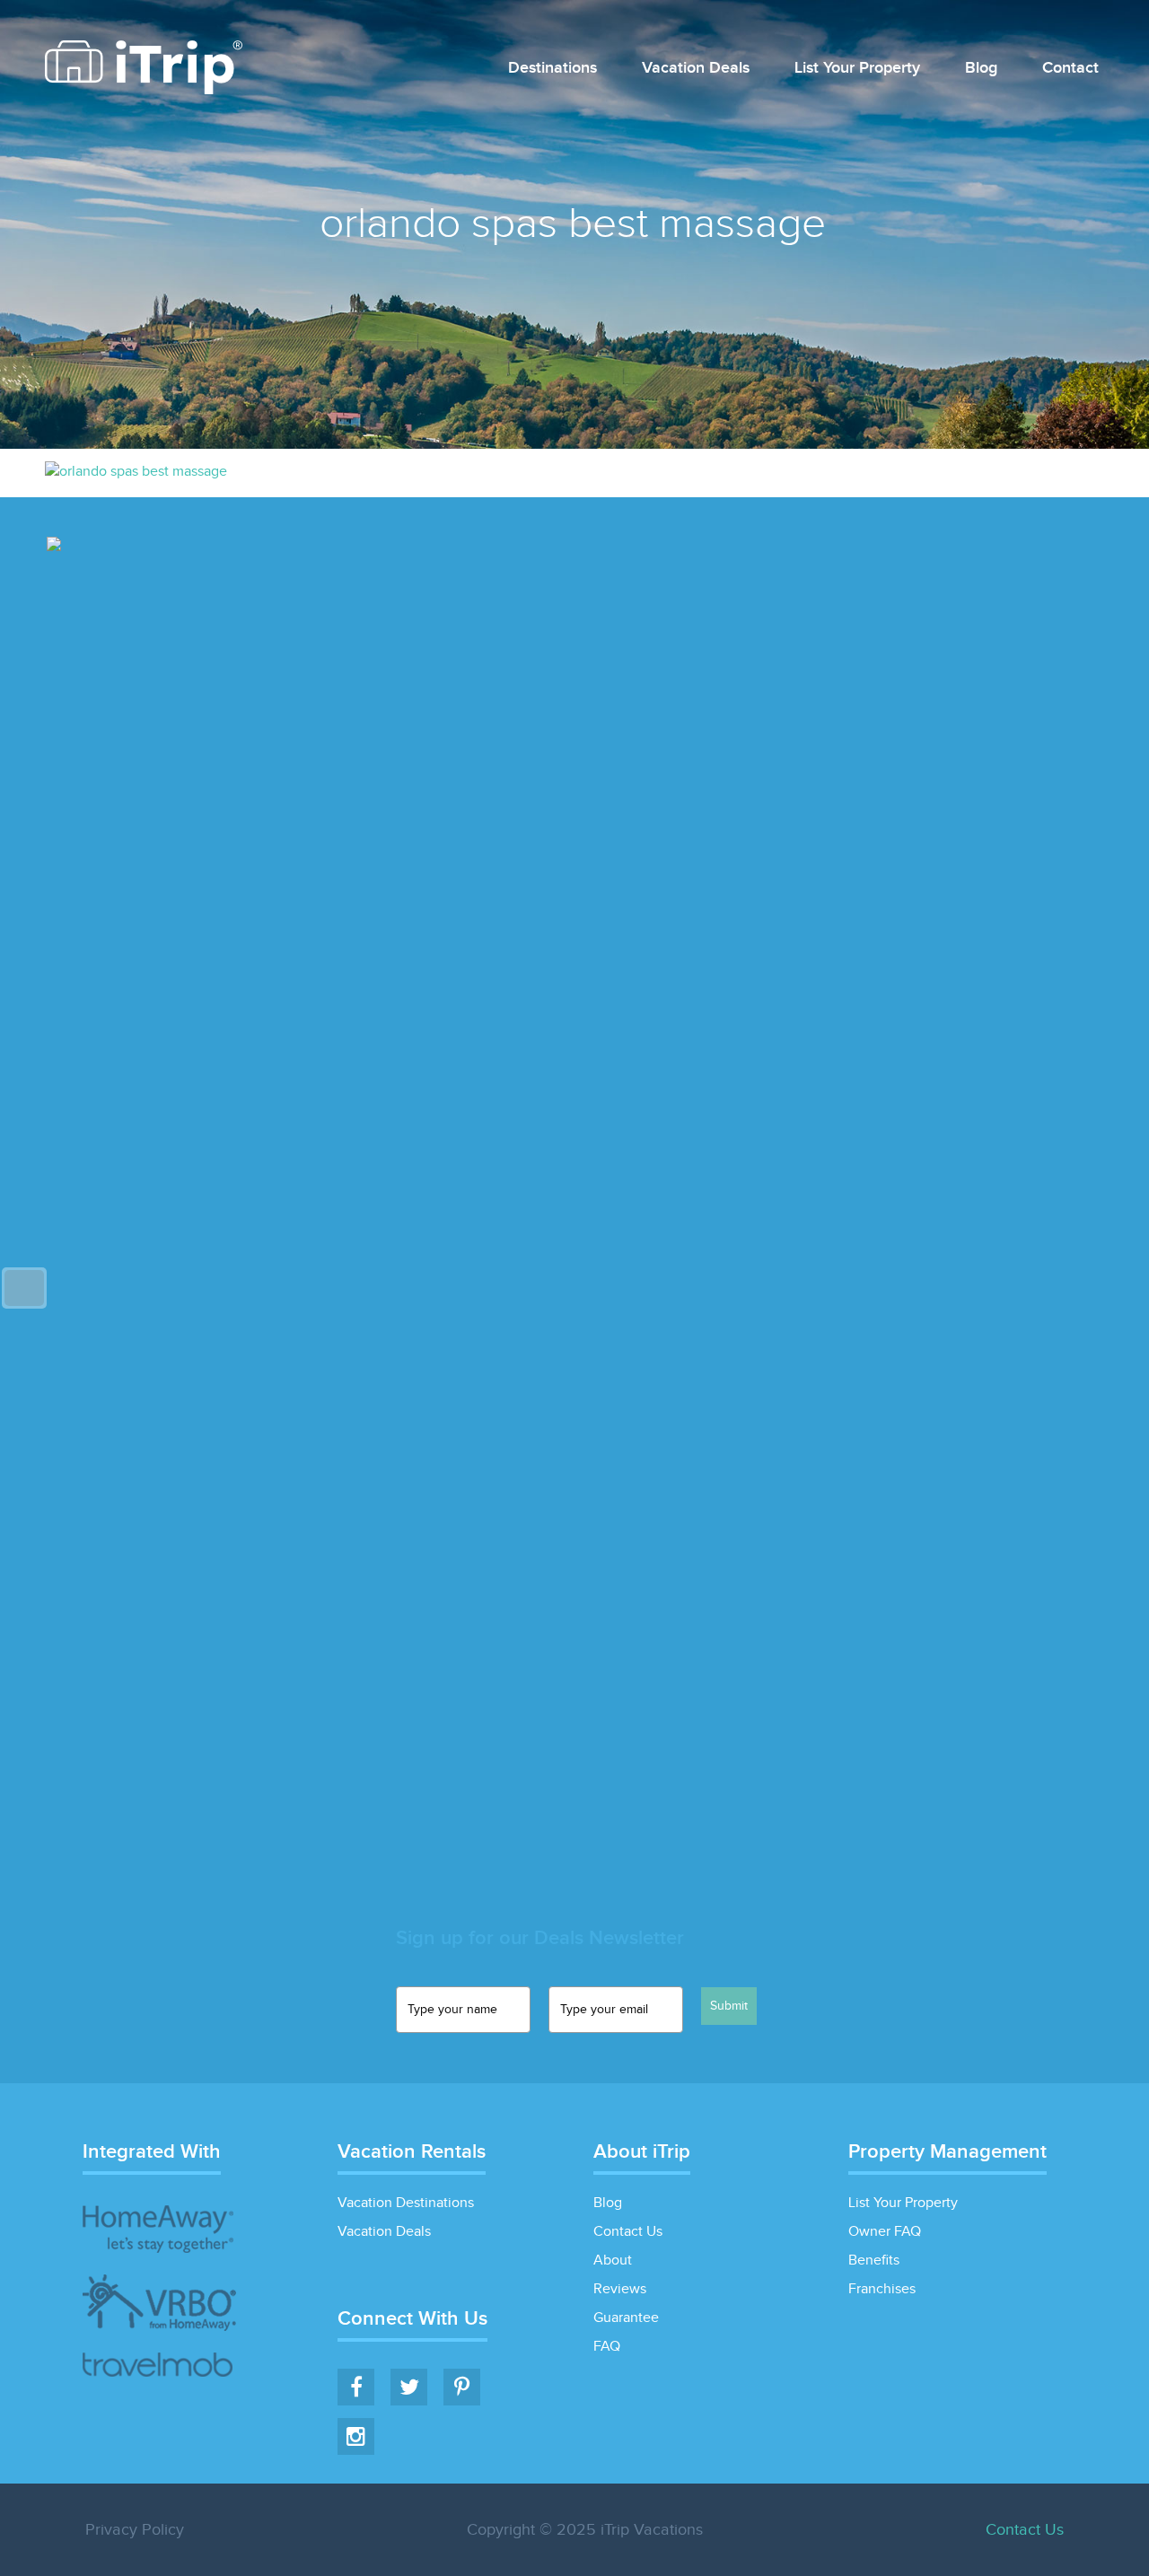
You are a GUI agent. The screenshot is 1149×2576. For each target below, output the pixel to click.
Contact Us (628, 2232)
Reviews (620, 2289)
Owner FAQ (885, 2232)
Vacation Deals (696, 69)
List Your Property (857, 69)
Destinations (553, 69)
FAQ (607, 2347)
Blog (981, 69)
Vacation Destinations (406, 2203)
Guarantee (626, 2318)
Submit (729, 2006)
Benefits (874, 2261)
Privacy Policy (135, 2530)
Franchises (882, 2289)
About (613, 2261)
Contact (1070, 69)
